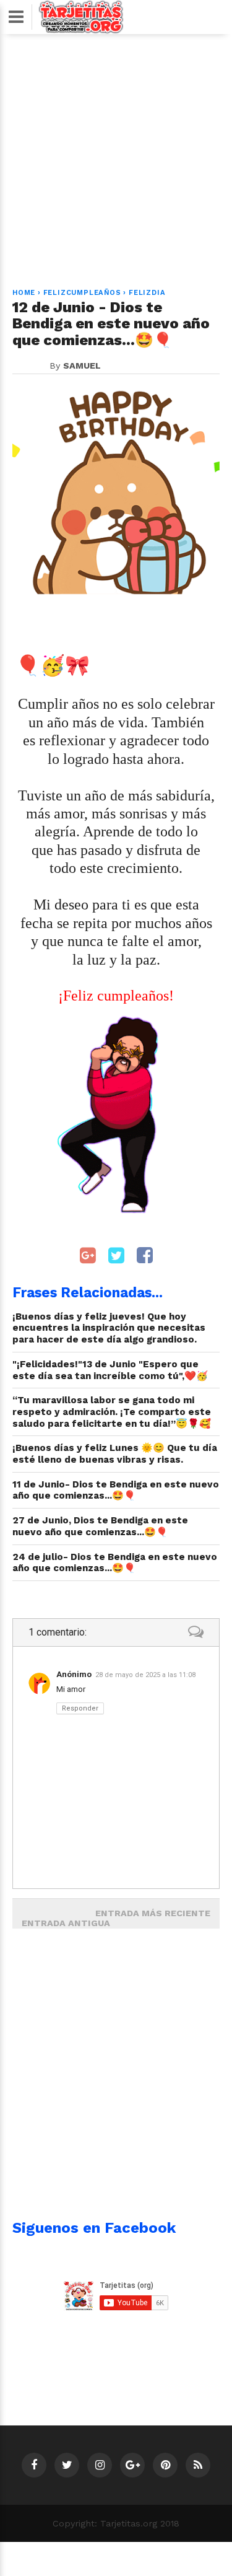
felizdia (147, 293)
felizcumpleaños (82, 293)
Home (24, 293)
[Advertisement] (116, 154)
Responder (80, 1708)
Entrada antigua (66, 1923)
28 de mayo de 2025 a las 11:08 (145, 1675)
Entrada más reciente (153, 1913)
